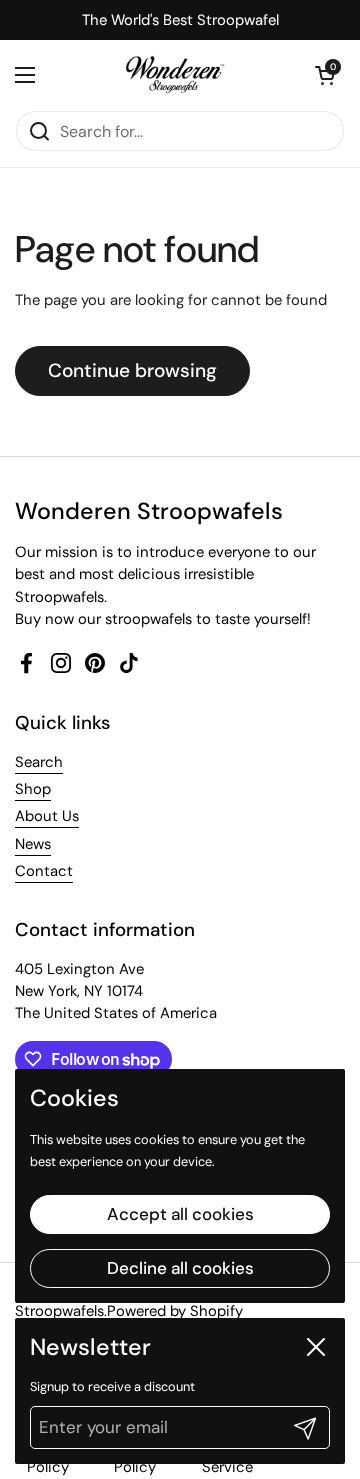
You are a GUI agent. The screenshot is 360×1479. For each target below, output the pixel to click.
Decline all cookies (180, 1268)
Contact (44, 871)
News (33, 844)
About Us (47, 816)
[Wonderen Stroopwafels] (175, 75)
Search (39, 762)
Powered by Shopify (175, 1311)
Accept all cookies (180, 1214)
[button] (325, 75)
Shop (33, 789)
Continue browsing (132, 370)
